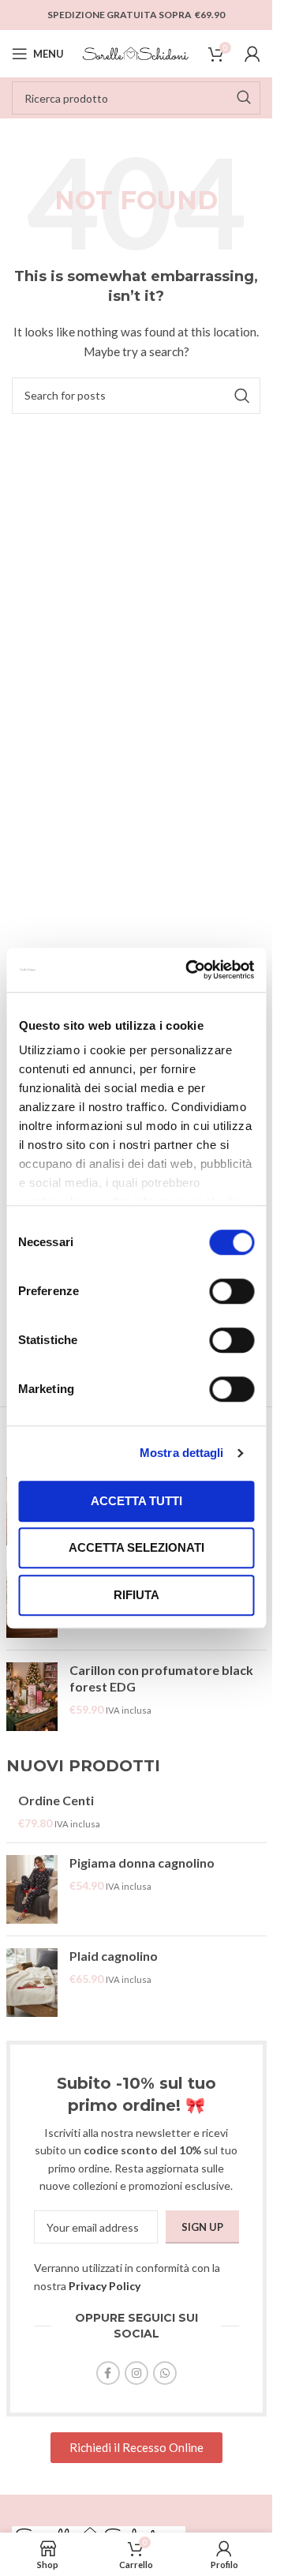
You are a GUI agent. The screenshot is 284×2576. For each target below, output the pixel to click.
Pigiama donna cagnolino (142, 1863)
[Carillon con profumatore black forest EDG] (32, 1697)
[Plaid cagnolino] (32, 1983)
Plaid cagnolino (114, 1956)
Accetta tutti (136, 1501)
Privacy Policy (105, 2286)
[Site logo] (136, 53)
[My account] (252, 54)
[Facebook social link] (108, 2373)
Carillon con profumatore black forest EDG (161, 1678)
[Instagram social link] (136, 2373)
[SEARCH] (244, 98)
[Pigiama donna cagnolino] (32, 1889)
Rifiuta (136, 1595)
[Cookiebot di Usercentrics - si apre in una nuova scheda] (191, 970)
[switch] (232, 1291)
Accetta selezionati (136, 1547)
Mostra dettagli (182, 1453)
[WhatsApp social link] (165, 2373)
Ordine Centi (56, 1800)
